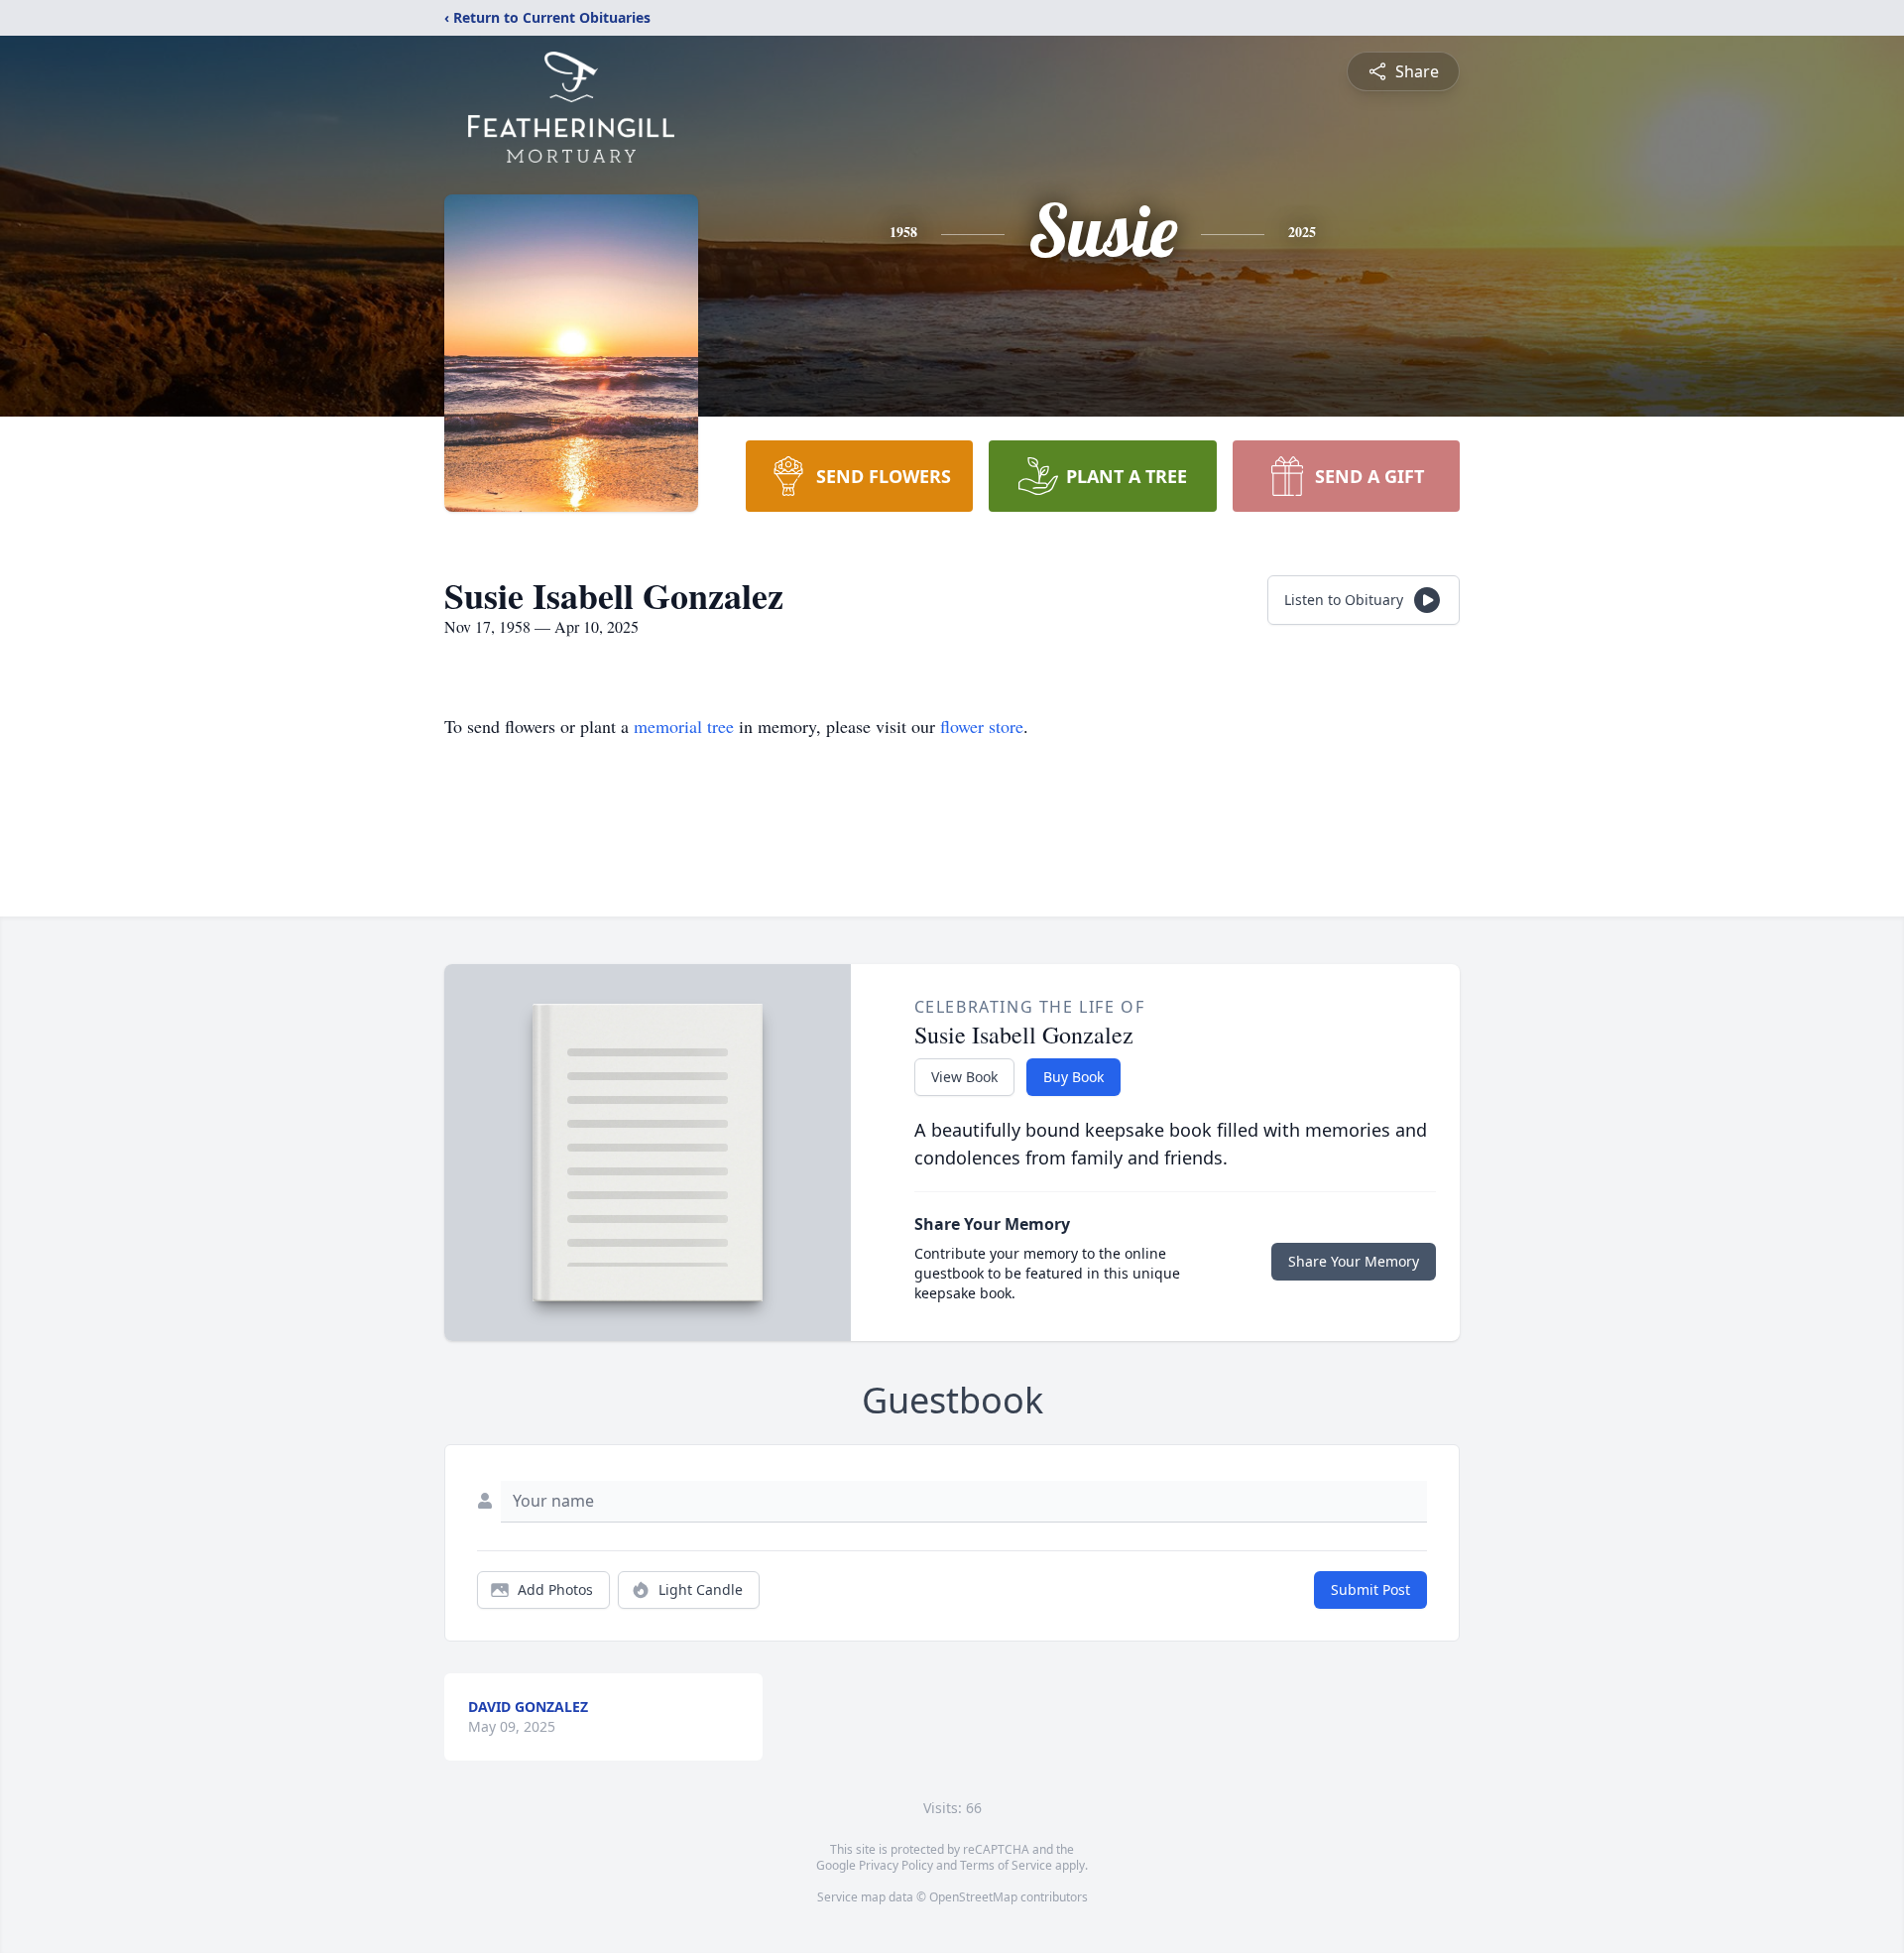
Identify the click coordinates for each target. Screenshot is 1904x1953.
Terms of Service (1006, 1865)
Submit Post (1370, 1589)
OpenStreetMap (973, 1897)
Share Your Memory (1354, 1261)
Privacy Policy (896, 1865)
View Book (964, 1077)
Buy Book (1073, 1077)
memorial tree (684, 726)
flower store (982, 726)
